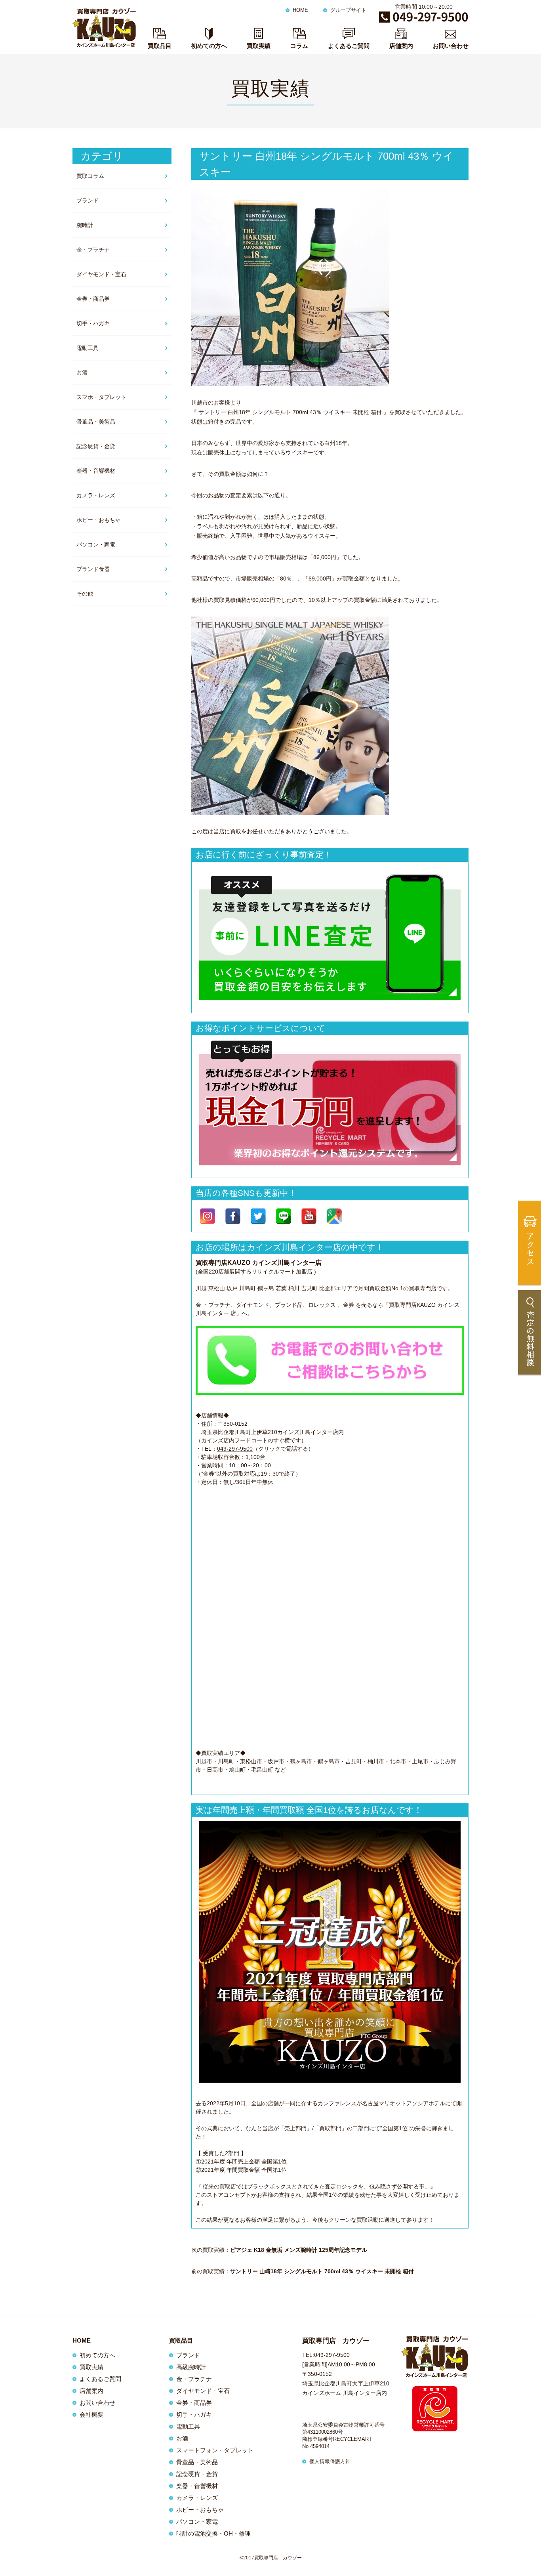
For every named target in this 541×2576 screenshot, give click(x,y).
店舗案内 (401, 46)
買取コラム (90, 176)
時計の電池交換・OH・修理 (213, 2533)
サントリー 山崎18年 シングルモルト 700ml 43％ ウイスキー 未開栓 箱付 (322, 2271)
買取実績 (259, 46)
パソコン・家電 (96, 544)
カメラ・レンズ (96, 495)
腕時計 (85, 225)
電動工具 (88, 348)
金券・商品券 (93, 299)
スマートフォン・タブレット (215, 2450)
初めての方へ (209, 46)
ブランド (88, 201)
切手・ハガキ (93, 323)
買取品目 (160, 46)
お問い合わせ (451, 46)
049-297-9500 (235, 1449)
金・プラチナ (93, 250)
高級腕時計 (191, 2367)
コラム (299, 46)
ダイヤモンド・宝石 (101, 274)
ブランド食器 (93, 569)
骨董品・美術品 (96, 422)
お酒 (82, 372)
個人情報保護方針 (330, 2461)
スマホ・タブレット (101, 397)
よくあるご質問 (349, 46)
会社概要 (91, 2415)
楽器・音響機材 (96, 471)
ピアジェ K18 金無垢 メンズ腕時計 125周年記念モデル (299, 2250)
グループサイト (348, 10)
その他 (85, 594)
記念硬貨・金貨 (96, 446)
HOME (300, 10)
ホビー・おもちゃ (99, 520)
